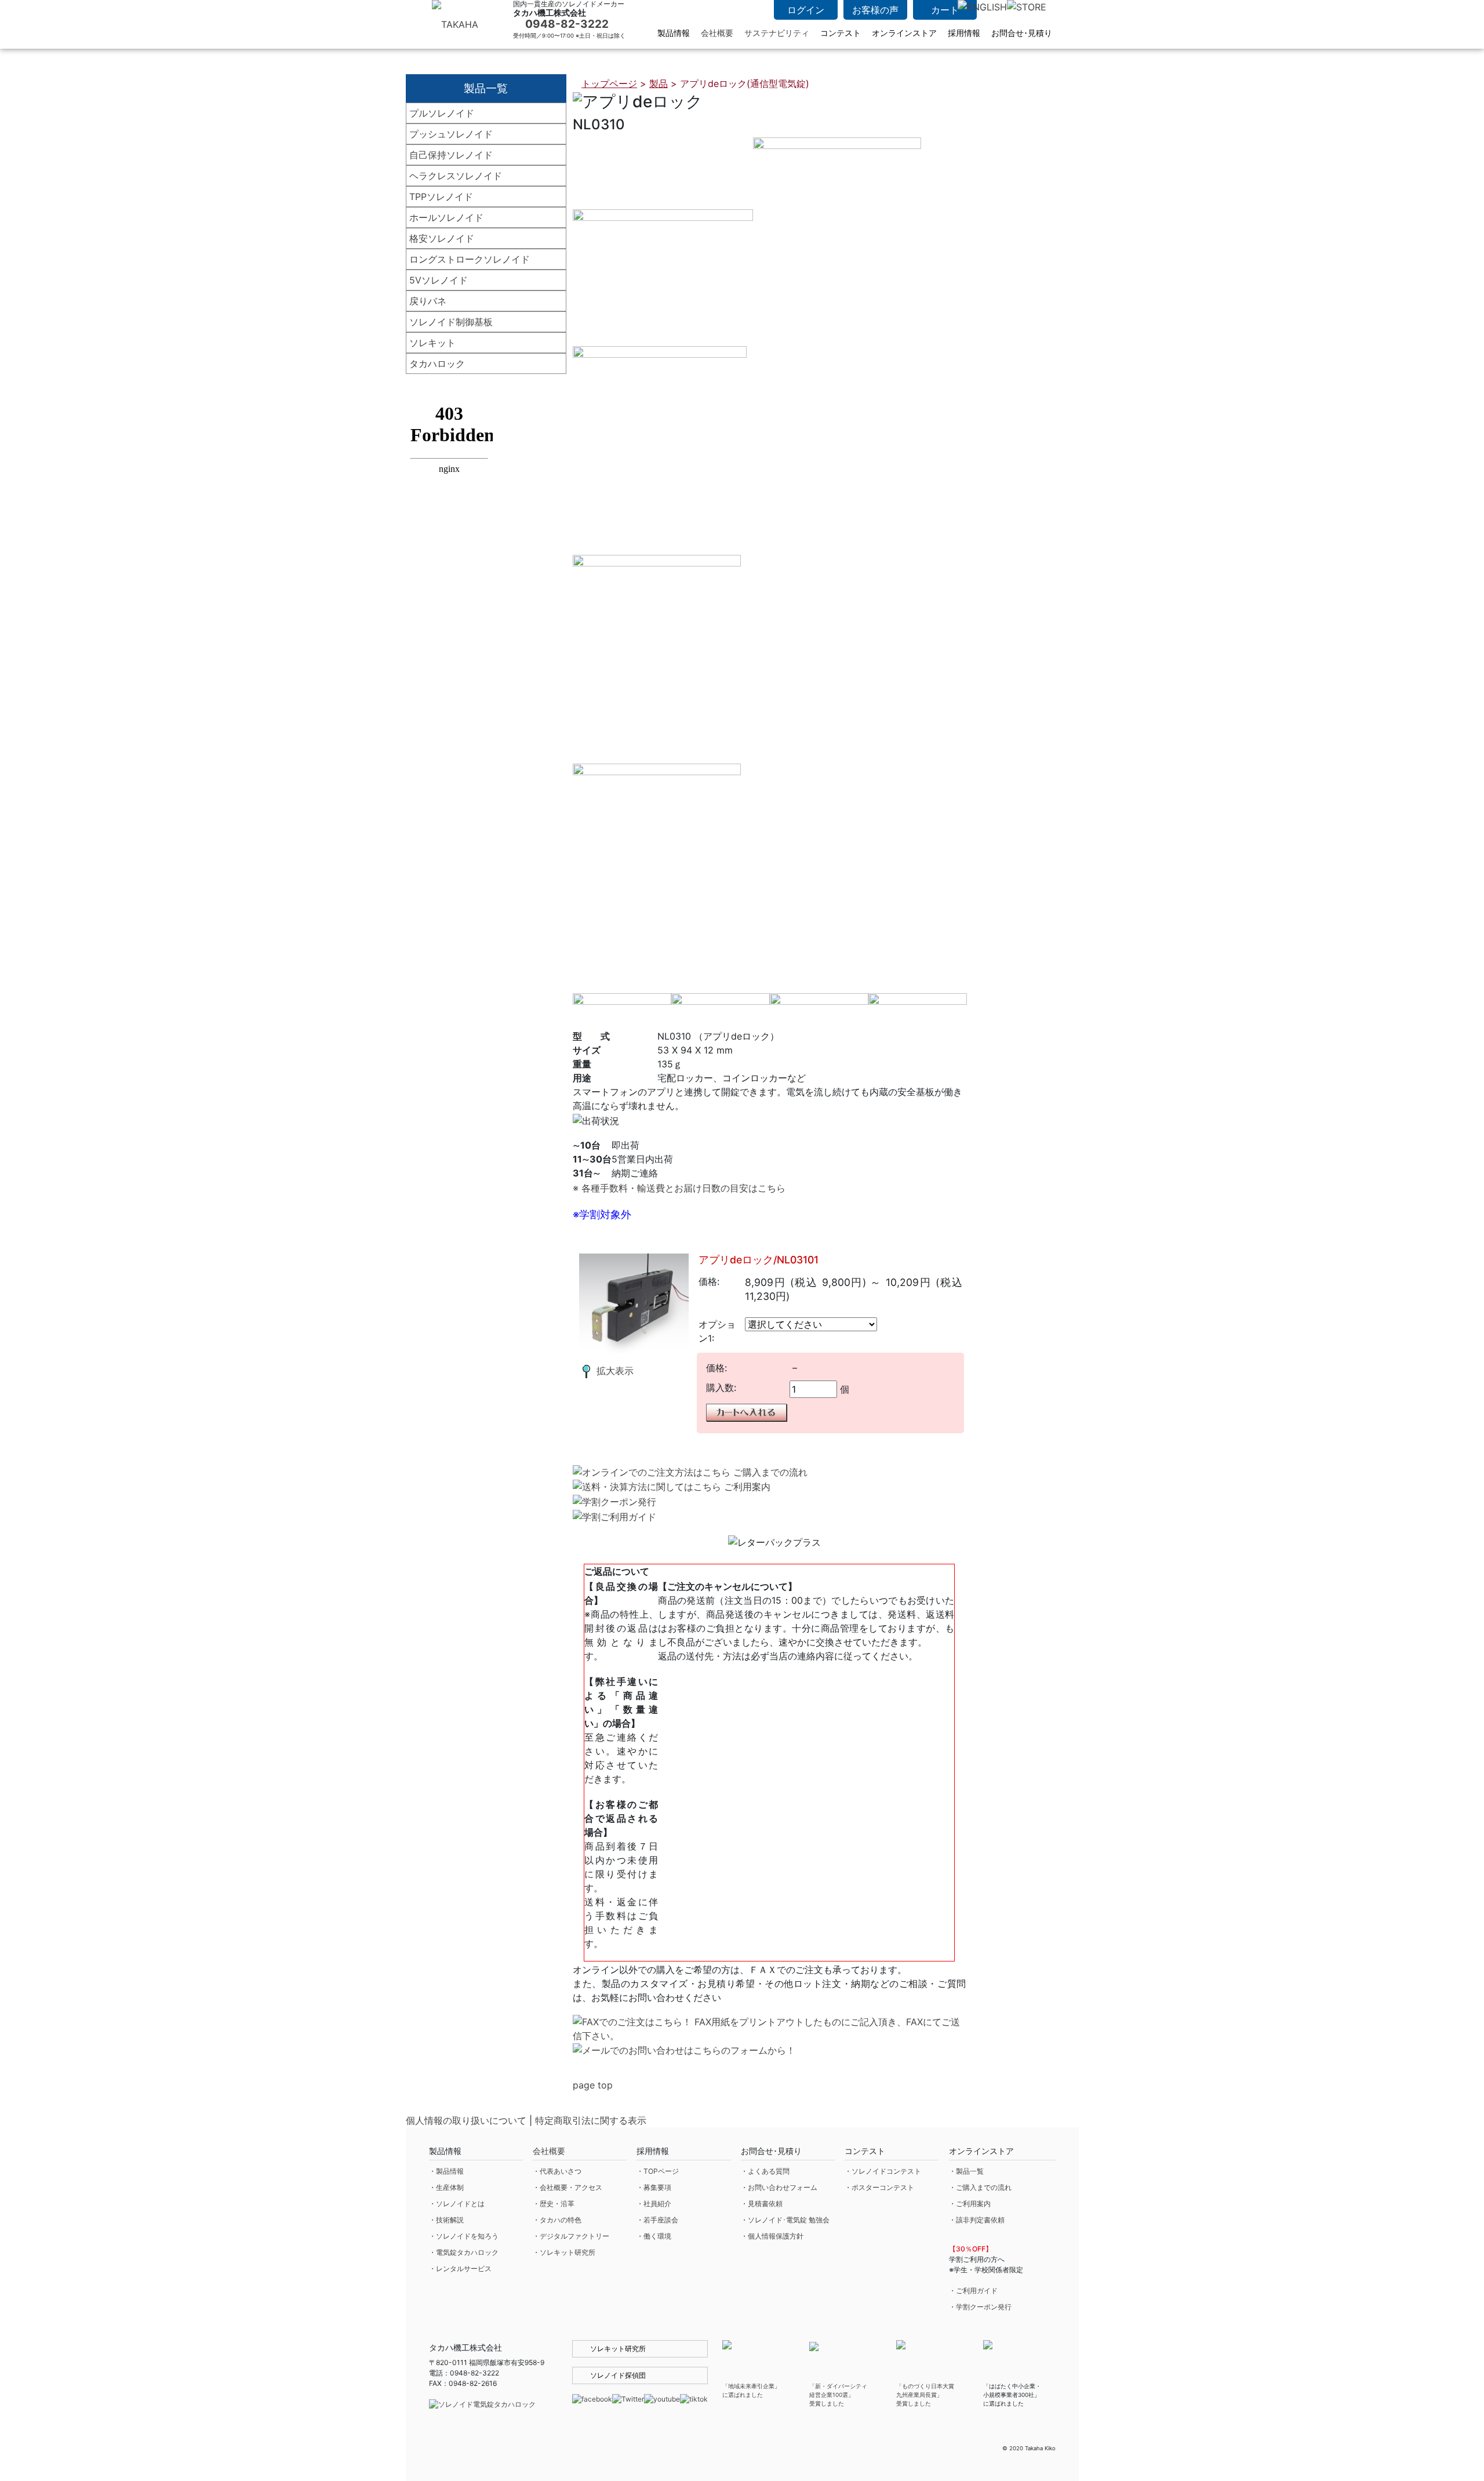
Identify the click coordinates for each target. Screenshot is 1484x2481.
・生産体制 (446, 2187)
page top (593, 2085)
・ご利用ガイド (973, 2291)
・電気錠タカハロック (464, 2252)
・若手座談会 (657, 2220)
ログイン (806, 10)
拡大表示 (615, 1371)
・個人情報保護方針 (772, 2236)
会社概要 (717, 33)
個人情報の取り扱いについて (466, 2120)
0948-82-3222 (567, 24)
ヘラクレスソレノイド (456, 176)
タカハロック (437, 364)
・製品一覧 (966, 2171)
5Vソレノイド (439, 280)
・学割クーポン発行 (980, 2307)
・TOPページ (658, 2171)
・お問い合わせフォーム (779, 2187)
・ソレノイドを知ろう (464, 2236)
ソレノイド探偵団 (618, 2375)
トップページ (609, 83)
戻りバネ (428, 301)
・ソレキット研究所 (564, 2252)
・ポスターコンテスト (879, 2187)
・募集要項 (654, 2187)
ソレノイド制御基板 (451, 322)
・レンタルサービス (460, 2269)
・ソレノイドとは (457, 2204)
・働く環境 (654, 2236)
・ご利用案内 (970, 2204)
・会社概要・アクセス (568, 2187)
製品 (659, 83)
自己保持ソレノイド (451, 155)
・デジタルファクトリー (571, 2236)
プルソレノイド (442, 113)
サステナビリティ (777, 33)
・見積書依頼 (762, 2204)
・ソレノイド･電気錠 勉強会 (785, 2220)
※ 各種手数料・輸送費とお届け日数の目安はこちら (679, 1188)
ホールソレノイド (446, 217)
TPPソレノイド (441, 197)
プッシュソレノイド (451, 134)
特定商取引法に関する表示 (591, 2120)
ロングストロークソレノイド (470, 259)
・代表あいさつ (557, 2171)
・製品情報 (446, 2171)
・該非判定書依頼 (977, 2220)
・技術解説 (446, 2220)
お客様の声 (875, 10)
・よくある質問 (765, 2171)
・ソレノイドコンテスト (883, 2171)
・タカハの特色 (557, 2220)
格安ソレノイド (442, 238)
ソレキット (432, 343)
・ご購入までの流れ (980, 2187)
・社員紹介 (654, 2204)
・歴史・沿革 (554, 2204)
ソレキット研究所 (618, 2349)
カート (945, 10)
